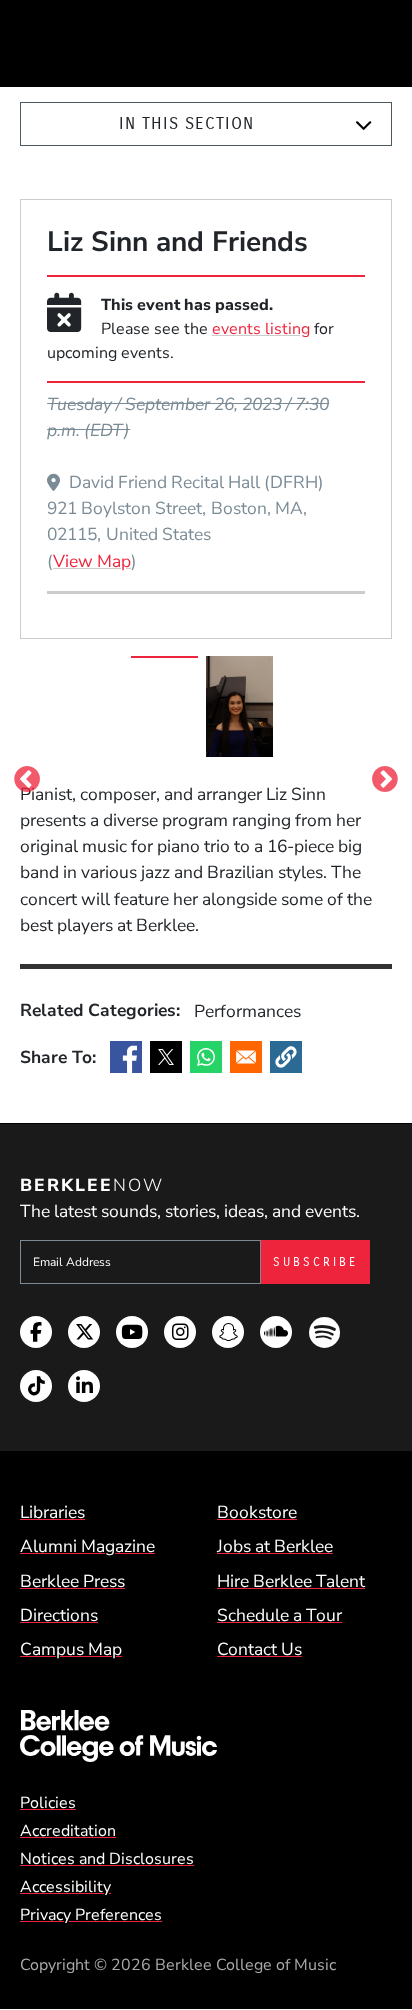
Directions (59, 1615)
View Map (92, 560)
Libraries (52, 1512)
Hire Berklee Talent (291, 1581)
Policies (48, 1803)
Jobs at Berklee (275, 1546)
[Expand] (363, 125)
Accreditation (68, 1831)
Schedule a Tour (279, 1615)
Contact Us (259, 1649)
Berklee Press (72, 1581)
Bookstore (257, 1512)
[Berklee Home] (206, 1736)
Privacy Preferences (91, 1915)
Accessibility (65, 1887)
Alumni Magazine (87, 1546)
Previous (27, 773)
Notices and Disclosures (107, 1859)
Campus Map (71, 1649)
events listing (261, 329)
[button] (286, 1057)
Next (385, 773)
